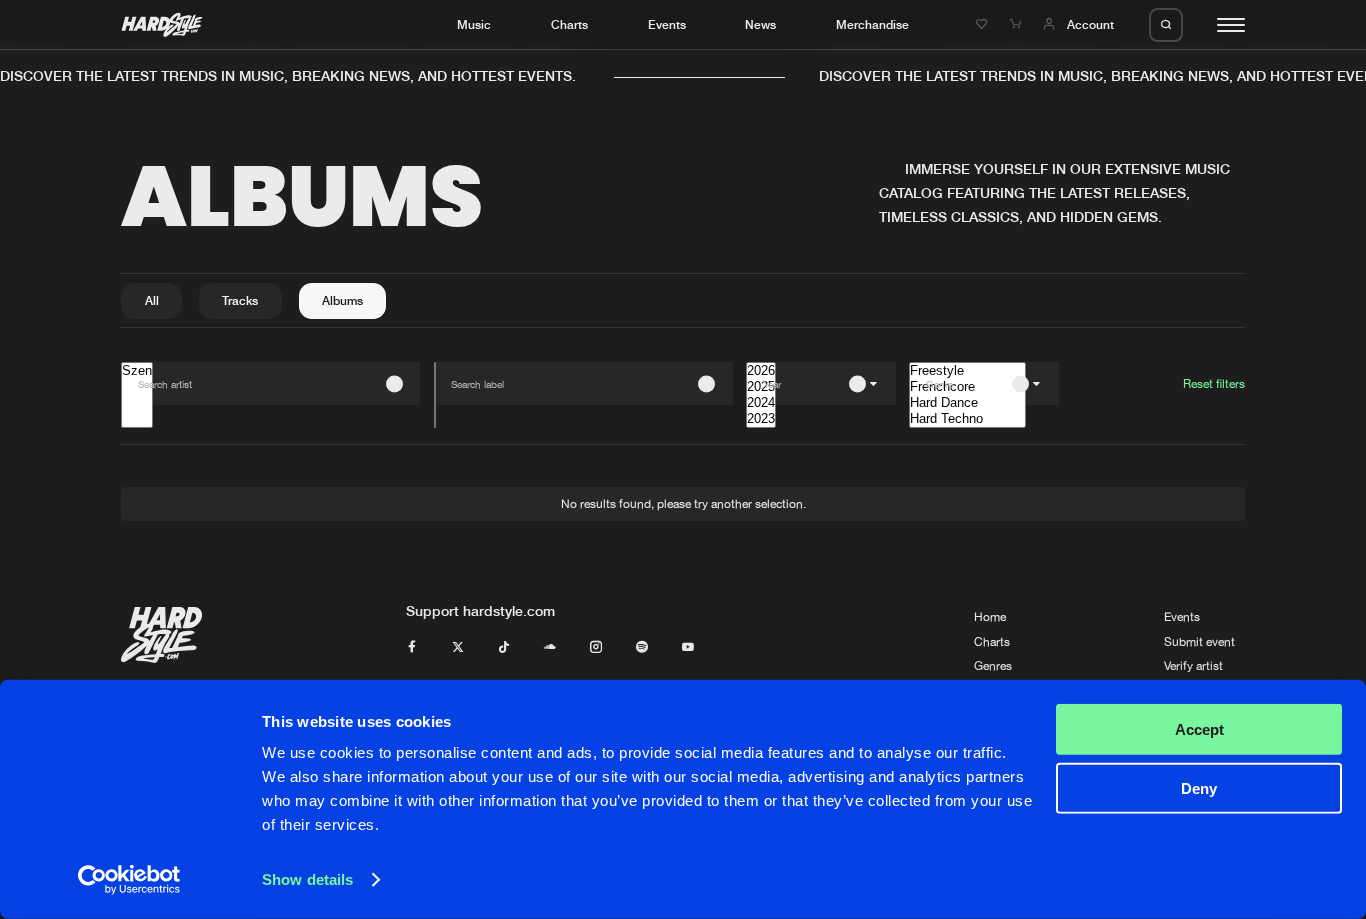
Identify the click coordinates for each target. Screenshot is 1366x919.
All (152, 300)
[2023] (761, 419)
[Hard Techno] (967, 419)
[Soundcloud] (550, 648)
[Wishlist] (984, 24)
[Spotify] (642, 648)
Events (667, 24)
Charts (569, 24)
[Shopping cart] (1017, 24)
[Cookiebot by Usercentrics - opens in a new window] (129, 880)
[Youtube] (688, 648)
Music (474, 24)
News (760, 24)
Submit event (1199, 642)
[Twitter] (458, 648)
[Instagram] (596, 648)
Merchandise (872, 24)
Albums (342, 300)
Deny (1199, 787)
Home (990, 617)
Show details (307, 879)
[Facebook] (412, 648)
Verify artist (1193, 666)
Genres (993, 666)
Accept (1199, 729)
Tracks (240, 300)
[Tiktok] (504, 648)
